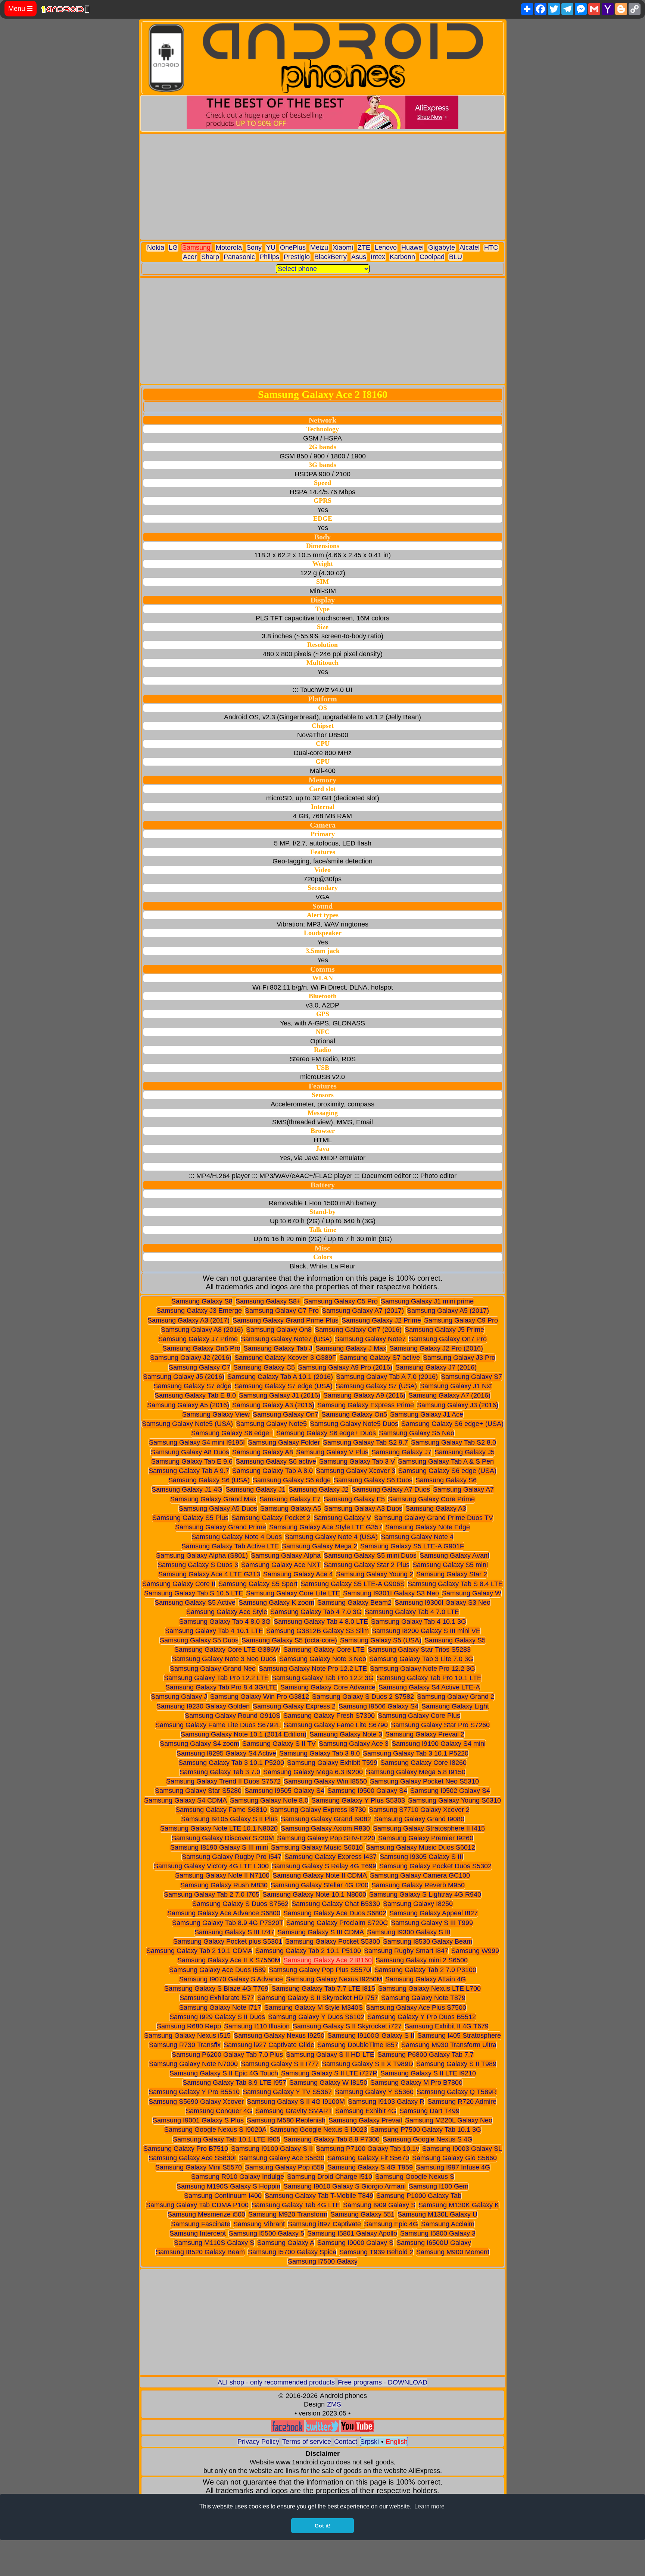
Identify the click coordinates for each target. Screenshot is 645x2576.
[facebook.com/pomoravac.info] (287, 2430)
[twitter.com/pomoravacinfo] (322, 2430)
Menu (21, 9)
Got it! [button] (323, 2526)
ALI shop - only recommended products (276, 2382)
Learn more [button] (429, 2506)
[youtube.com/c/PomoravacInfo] (358, 2430)
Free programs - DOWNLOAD (383, 2382)
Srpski (370, 2442)
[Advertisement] (323, 187)
